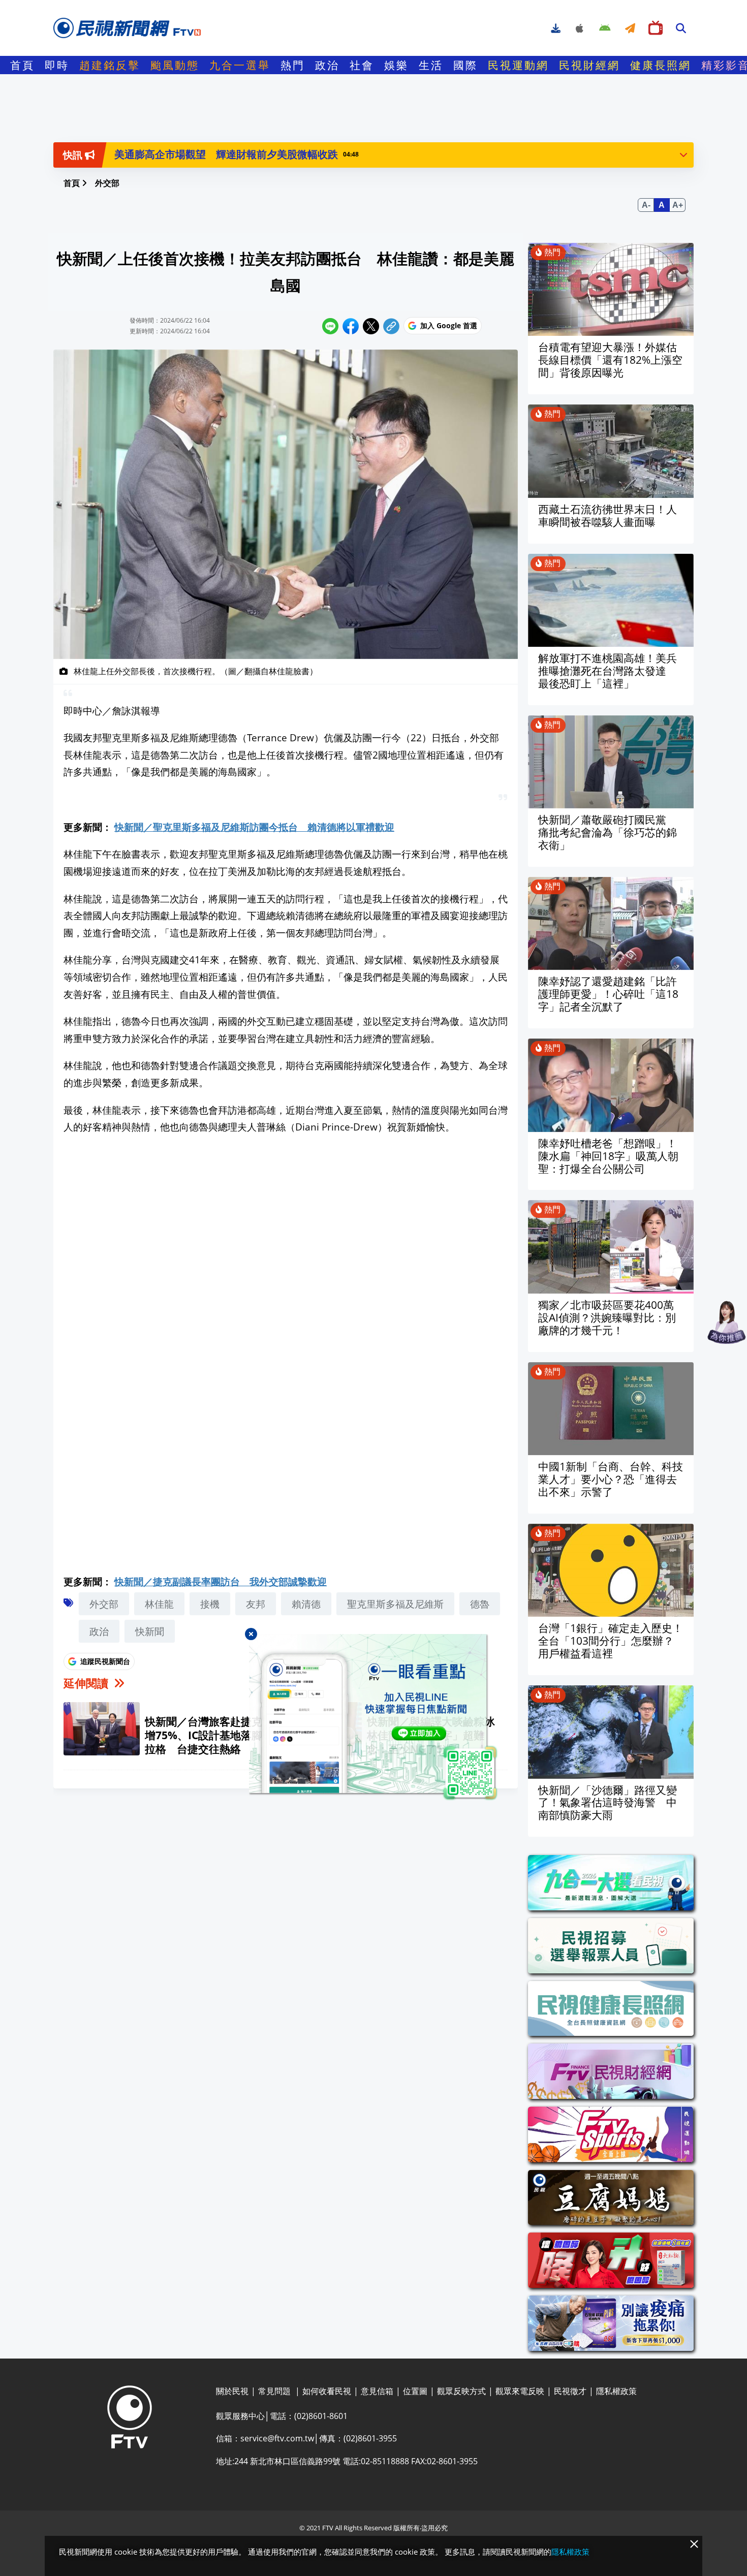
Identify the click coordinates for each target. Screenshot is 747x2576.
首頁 (22, 65)
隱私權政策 (570, 2552)
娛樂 (396, 65)
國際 (465, 65)
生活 (431, 65)
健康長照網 (661, 65)
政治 (327, 65)
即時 (57, 65)
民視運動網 (518, 65)
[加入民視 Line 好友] (373, 1717)
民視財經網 (589, 65)
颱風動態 (175, 65)
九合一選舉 (240, 65)
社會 (362, 65)
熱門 (293, 65)
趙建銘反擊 (110, 65)
